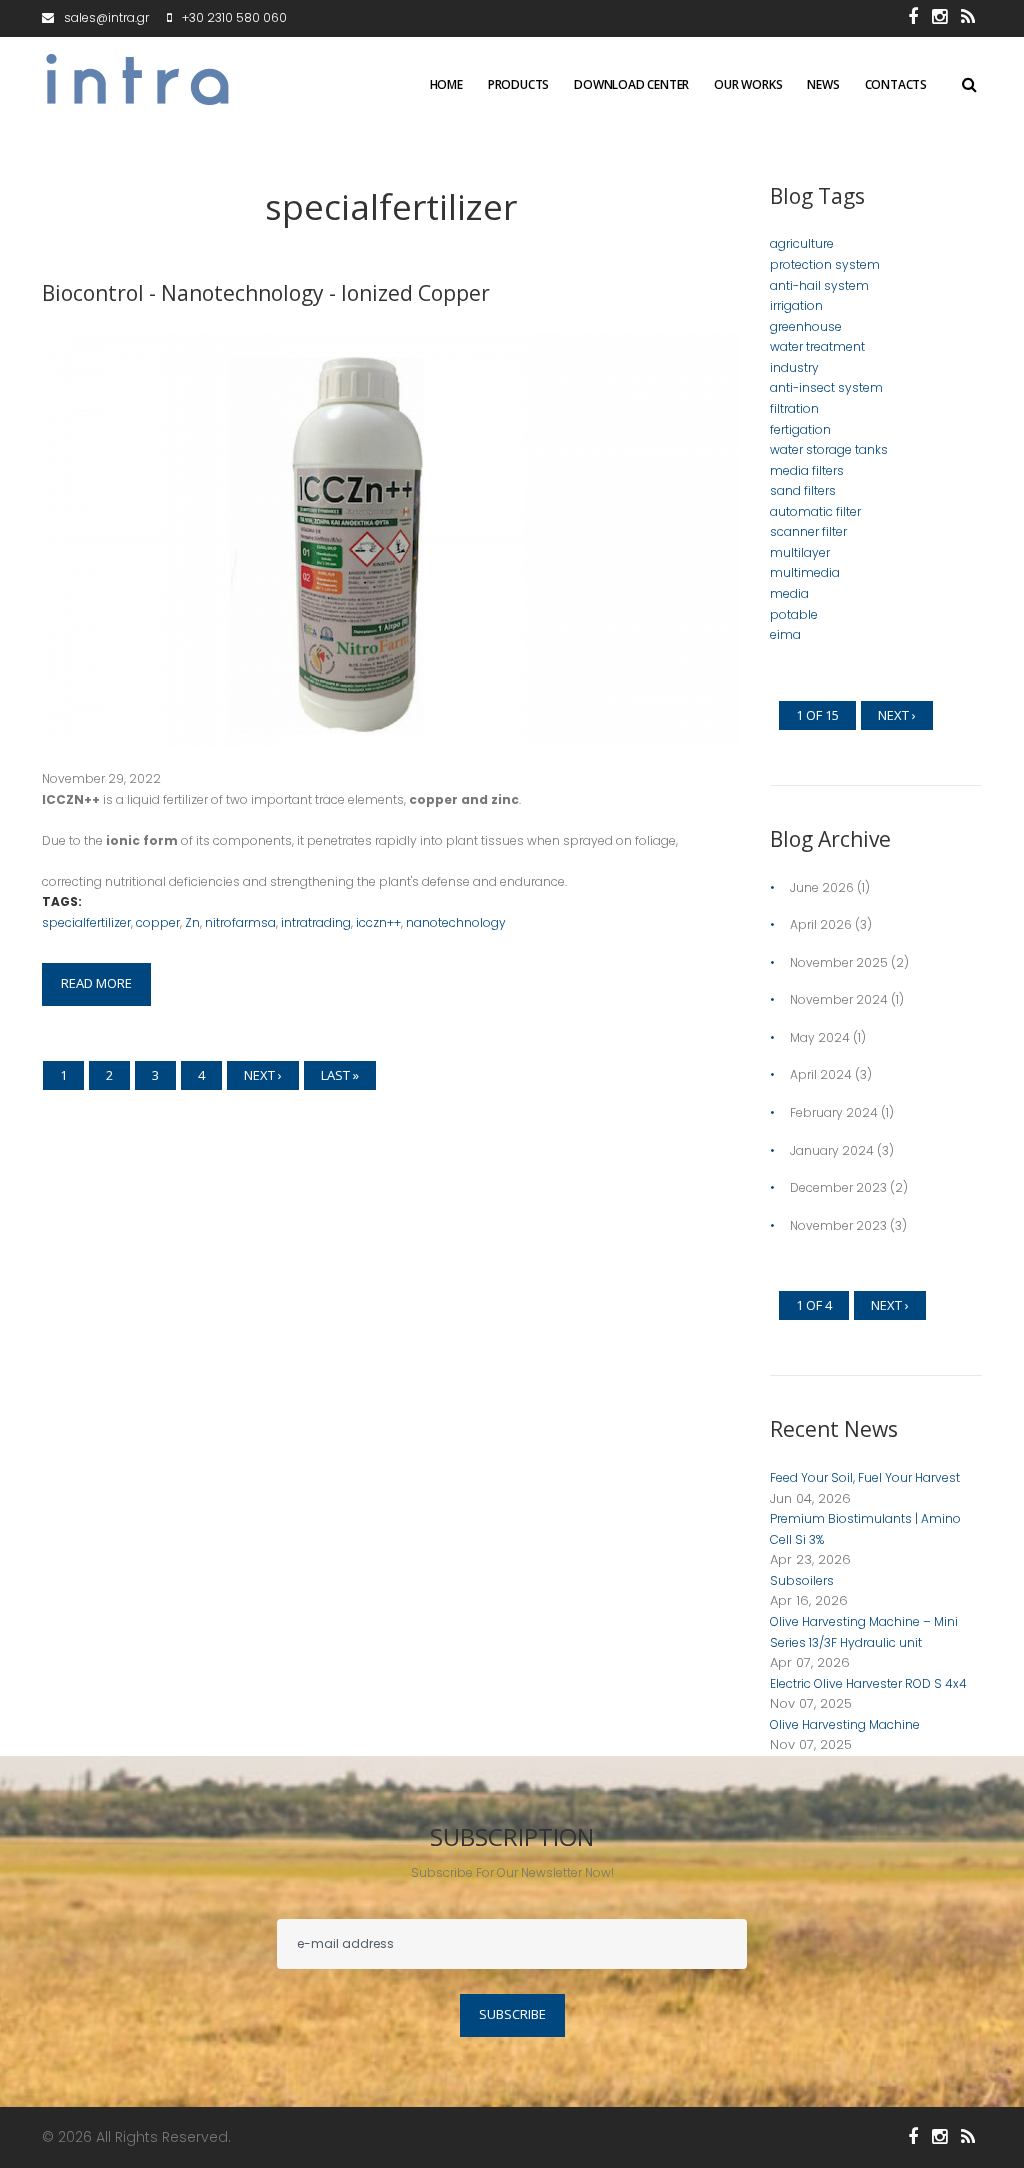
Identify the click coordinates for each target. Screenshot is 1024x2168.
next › (263, 1075)
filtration (794, 408)
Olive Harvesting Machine (845, 1724)
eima (785, 634)
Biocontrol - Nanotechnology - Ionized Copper (266, 293)
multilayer (800, 552)
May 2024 (820, 1037)
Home (446, 85)
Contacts (896, 85)
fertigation (800, 429)
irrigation (796, 305)
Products (518, 85)
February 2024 (834, 1112)
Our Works (748, 85)
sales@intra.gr (106, 17)
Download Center (631, 85)
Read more (96, 983)
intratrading (316, 922)
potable (794, 614)
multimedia (805, 572)
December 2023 (838, 1187)
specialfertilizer (86, 922)
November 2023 (838, 1225)
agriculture (802, 243)
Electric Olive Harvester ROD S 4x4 (868, 1683)
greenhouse (806, 326)
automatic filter (815, 511)
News (823, 85)
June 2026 (822, 887)
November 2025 (839, 962)
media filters (807, 470)
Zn (192, 922)
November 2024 (839, 999)
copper (158, 922)
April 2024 (821, 1074)
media (789, 593)
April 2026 (821, 924)
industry (794, 367)
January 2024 (832, 1150)
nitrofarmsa (240, 922)
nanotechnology (456, 922)
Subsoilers (802, 1580)
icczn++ (378, 922)
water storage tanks (829, 449)
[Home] (142, 56)
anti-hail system (819, 285)
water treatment (817, 346)
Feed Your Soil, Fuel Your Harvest (865, 1477)
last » (340, 1075)
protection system (825, 264)
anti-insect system (826, 387)
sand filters (803, 490)
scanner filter (808, 531)
